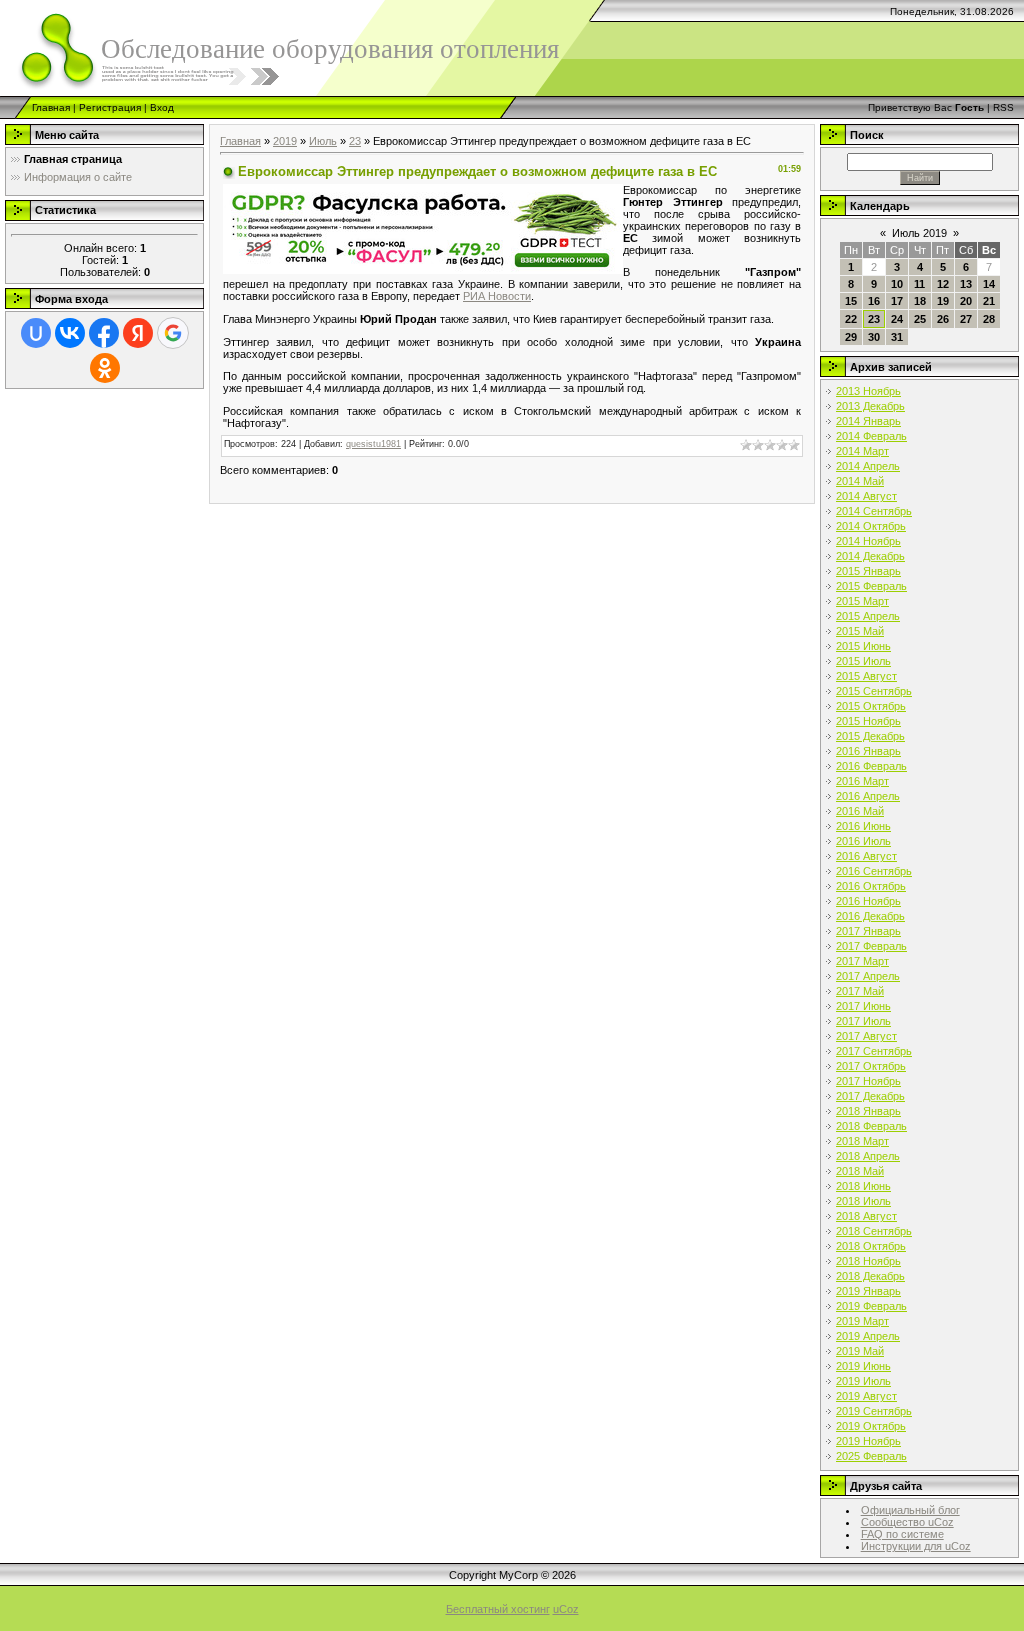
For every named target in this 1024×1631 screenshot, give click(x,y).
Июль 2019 (919, 233)
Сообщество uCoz (907, 1522)
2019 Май (860, 1351)
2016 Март (862, 781)
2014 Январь (868, 421)
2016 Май (860, 811)
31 (897, 337)
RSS (1003, 107)
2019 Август (866, 1396)
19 (943, 301)
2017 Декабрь (870, 1096)
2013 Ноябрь (868, 391)
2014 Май (860, 481)
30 (874, 337)
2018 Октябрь (871, 1246)
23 (355, 141)
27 (966, 319)
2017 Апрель (868, 976)
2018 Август (866, 1216)
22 (851, 319)
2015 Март (862, 601)
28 (989, 319)
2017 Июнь (863, 1006)
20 (966, 301)
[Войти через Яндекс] (138, 333)
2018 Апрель (868, 1156)
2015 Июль (863, 661)
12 (943, 284)
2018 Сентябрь (874, 1231)
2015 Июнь (863, 646)
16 (874, 301)
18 (920, 301)
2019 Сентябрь (874, 1411)
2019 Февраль (871, 1306)
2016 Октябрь (871, 886)
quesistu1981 (373, 444)
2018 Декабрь (870, 1276)
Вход (162, 107)
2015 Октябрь (871, 706)
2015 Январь (868, 571)
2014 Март (862, 451)
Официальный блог (910, 1510)
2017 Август (866, 1036)
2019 (285, 141)
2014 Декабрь (870, 556)
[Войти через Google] (173, 333)
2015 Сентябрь (874, 691)
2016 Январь (868, 751)
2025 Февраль (871, 1456)
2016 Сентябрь (874, 871)
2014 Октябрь (871, 526)
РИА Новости (497, 296)
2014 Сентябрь (874, 511)
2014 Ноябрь (868, 541)
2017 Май (860, 991)
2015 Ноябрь (868, 721)
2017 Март (862, 961)
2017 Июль (863, 1021)
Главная (51, 107)
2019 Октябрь (871, 1426)
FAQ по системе (902, 1534)
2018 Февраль (871, 1126)
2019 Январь (868, 1291)
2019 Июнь (863, 1366)
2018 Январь (868, 1111)
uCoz (566, 1609)
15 (851, 301)
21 (989, 301)
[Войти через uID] (36, 333)
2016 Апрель (868, 796)
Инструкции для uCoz (916, 1546)
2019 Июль (863, 1381)
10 (897, 284)
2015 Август (866, 676)
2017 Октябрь (871, 1066)
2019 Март (862, 1321)
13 (966, 284)
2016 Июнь (863, 826)
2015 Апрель (868, 616)
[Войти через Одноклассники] (105, 368)
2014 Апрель (868, 466)
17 (897, 301)
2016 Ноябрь (868, 901)
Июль (323, 141)
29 (851, 337)
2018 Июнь (863, 1186)
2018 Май (860, 1171)
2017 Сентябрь (874, 1051)
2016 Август (866, 856)
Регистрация (110, 107)
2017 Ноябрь (868, 1081)
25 (920, 319)
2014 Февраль (871, 436)
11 (919, 284)
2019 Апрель (868, 1336)
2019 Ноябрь (868, 1441)
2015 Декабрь (870, 736)
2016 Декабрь (870, 916)
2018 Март (862, 1141)
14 (989, 284)
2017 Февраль (871, 946)
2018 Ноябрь (868, 1261)
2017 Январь (868, 931)
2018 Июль (863, 1201)
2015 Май (860, 631)
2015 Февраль (871, 586)
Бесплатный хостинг (498, 1609)
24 (897, 319)
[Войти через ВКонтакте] (70, 333)
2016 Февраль (871, 766)
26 (943, 319)
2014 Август (866, 496)
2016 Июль (863, 841)
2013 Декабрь (870, 406)
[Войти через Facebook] (104, 333)
